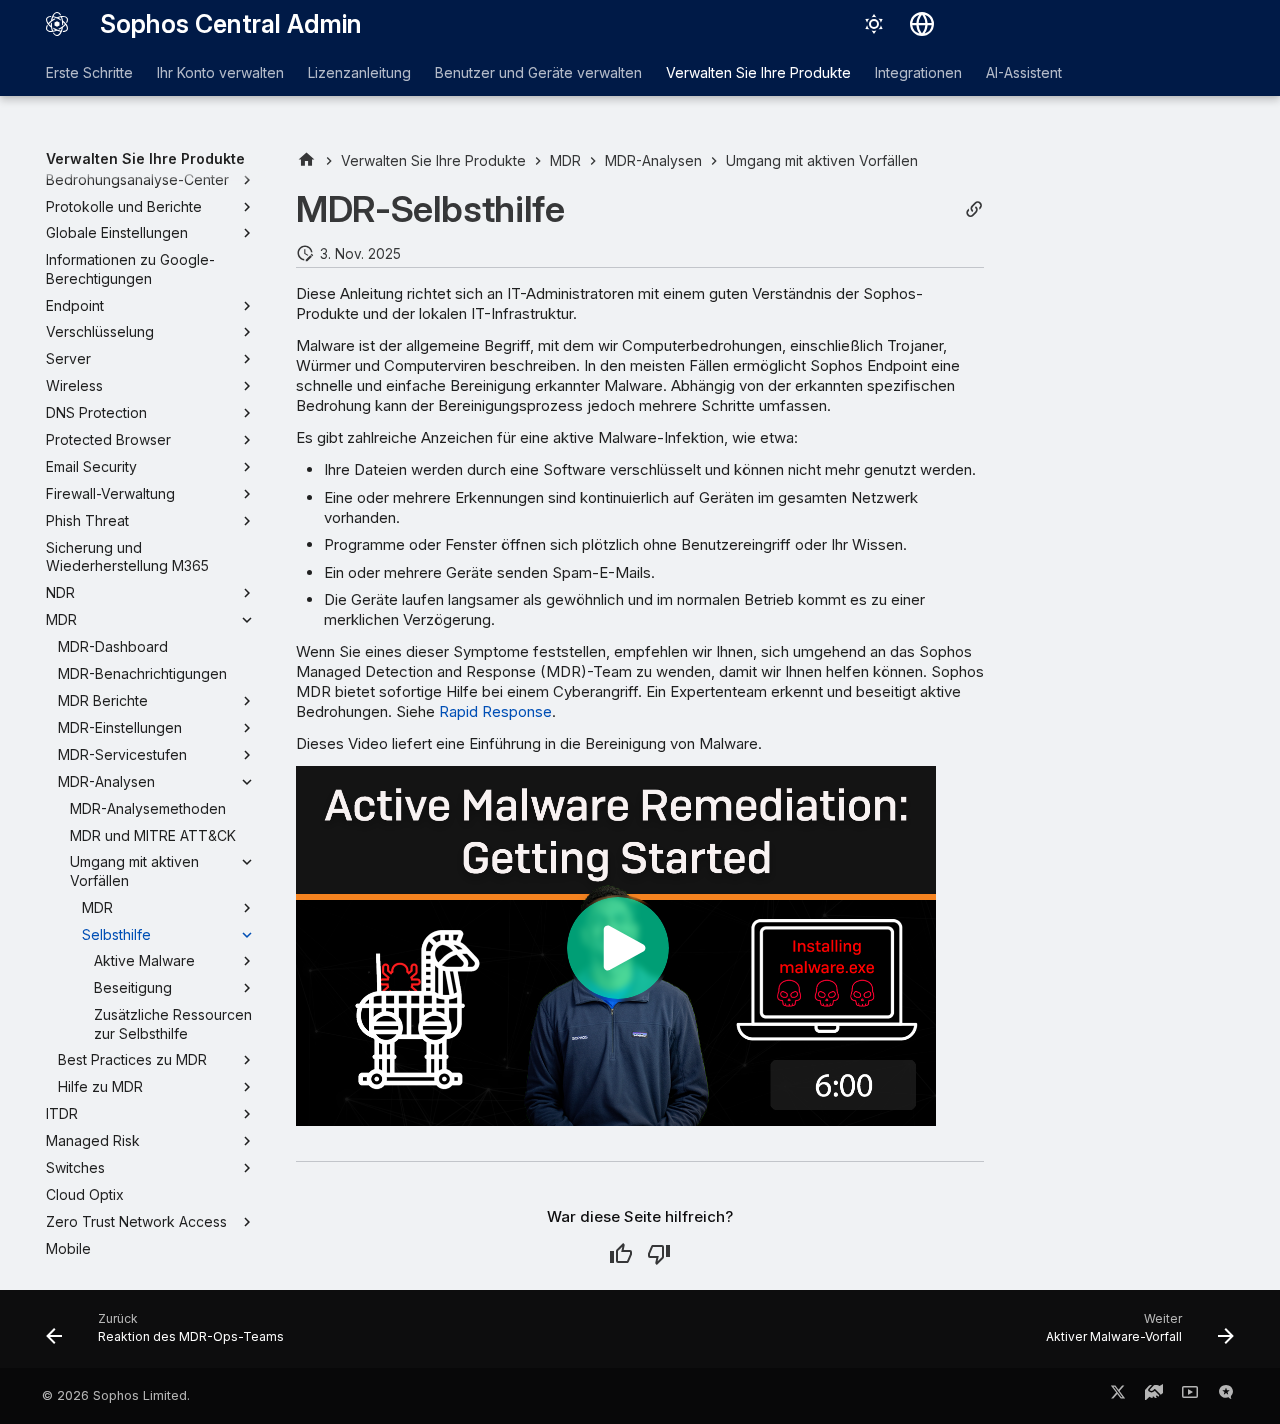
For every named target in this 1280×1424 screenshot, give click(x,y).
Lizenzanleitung (359, 72)
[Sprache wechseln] (922, 24)
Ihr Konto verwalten (220, 72)
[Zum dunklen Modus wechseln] (874, 24)
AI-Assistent (1024, 72)
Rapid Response (495, 711)
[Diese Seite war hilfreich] (621, 1254)
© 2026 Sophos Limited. (116, 1395)
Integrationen (918, 72)
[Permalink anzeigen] (974, 209)
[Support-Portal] (1154, 1396)
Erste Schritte (89, 72)
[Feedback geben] (1226, 1396)
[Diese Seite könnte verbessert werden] (659, 1254)
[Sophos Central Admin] (57, 24)
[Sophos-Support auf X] (1118, 1396)
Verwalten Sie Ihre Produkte (758, 72)
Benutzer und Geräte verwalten (538, 72)
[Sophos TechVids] (1190, 1396)
